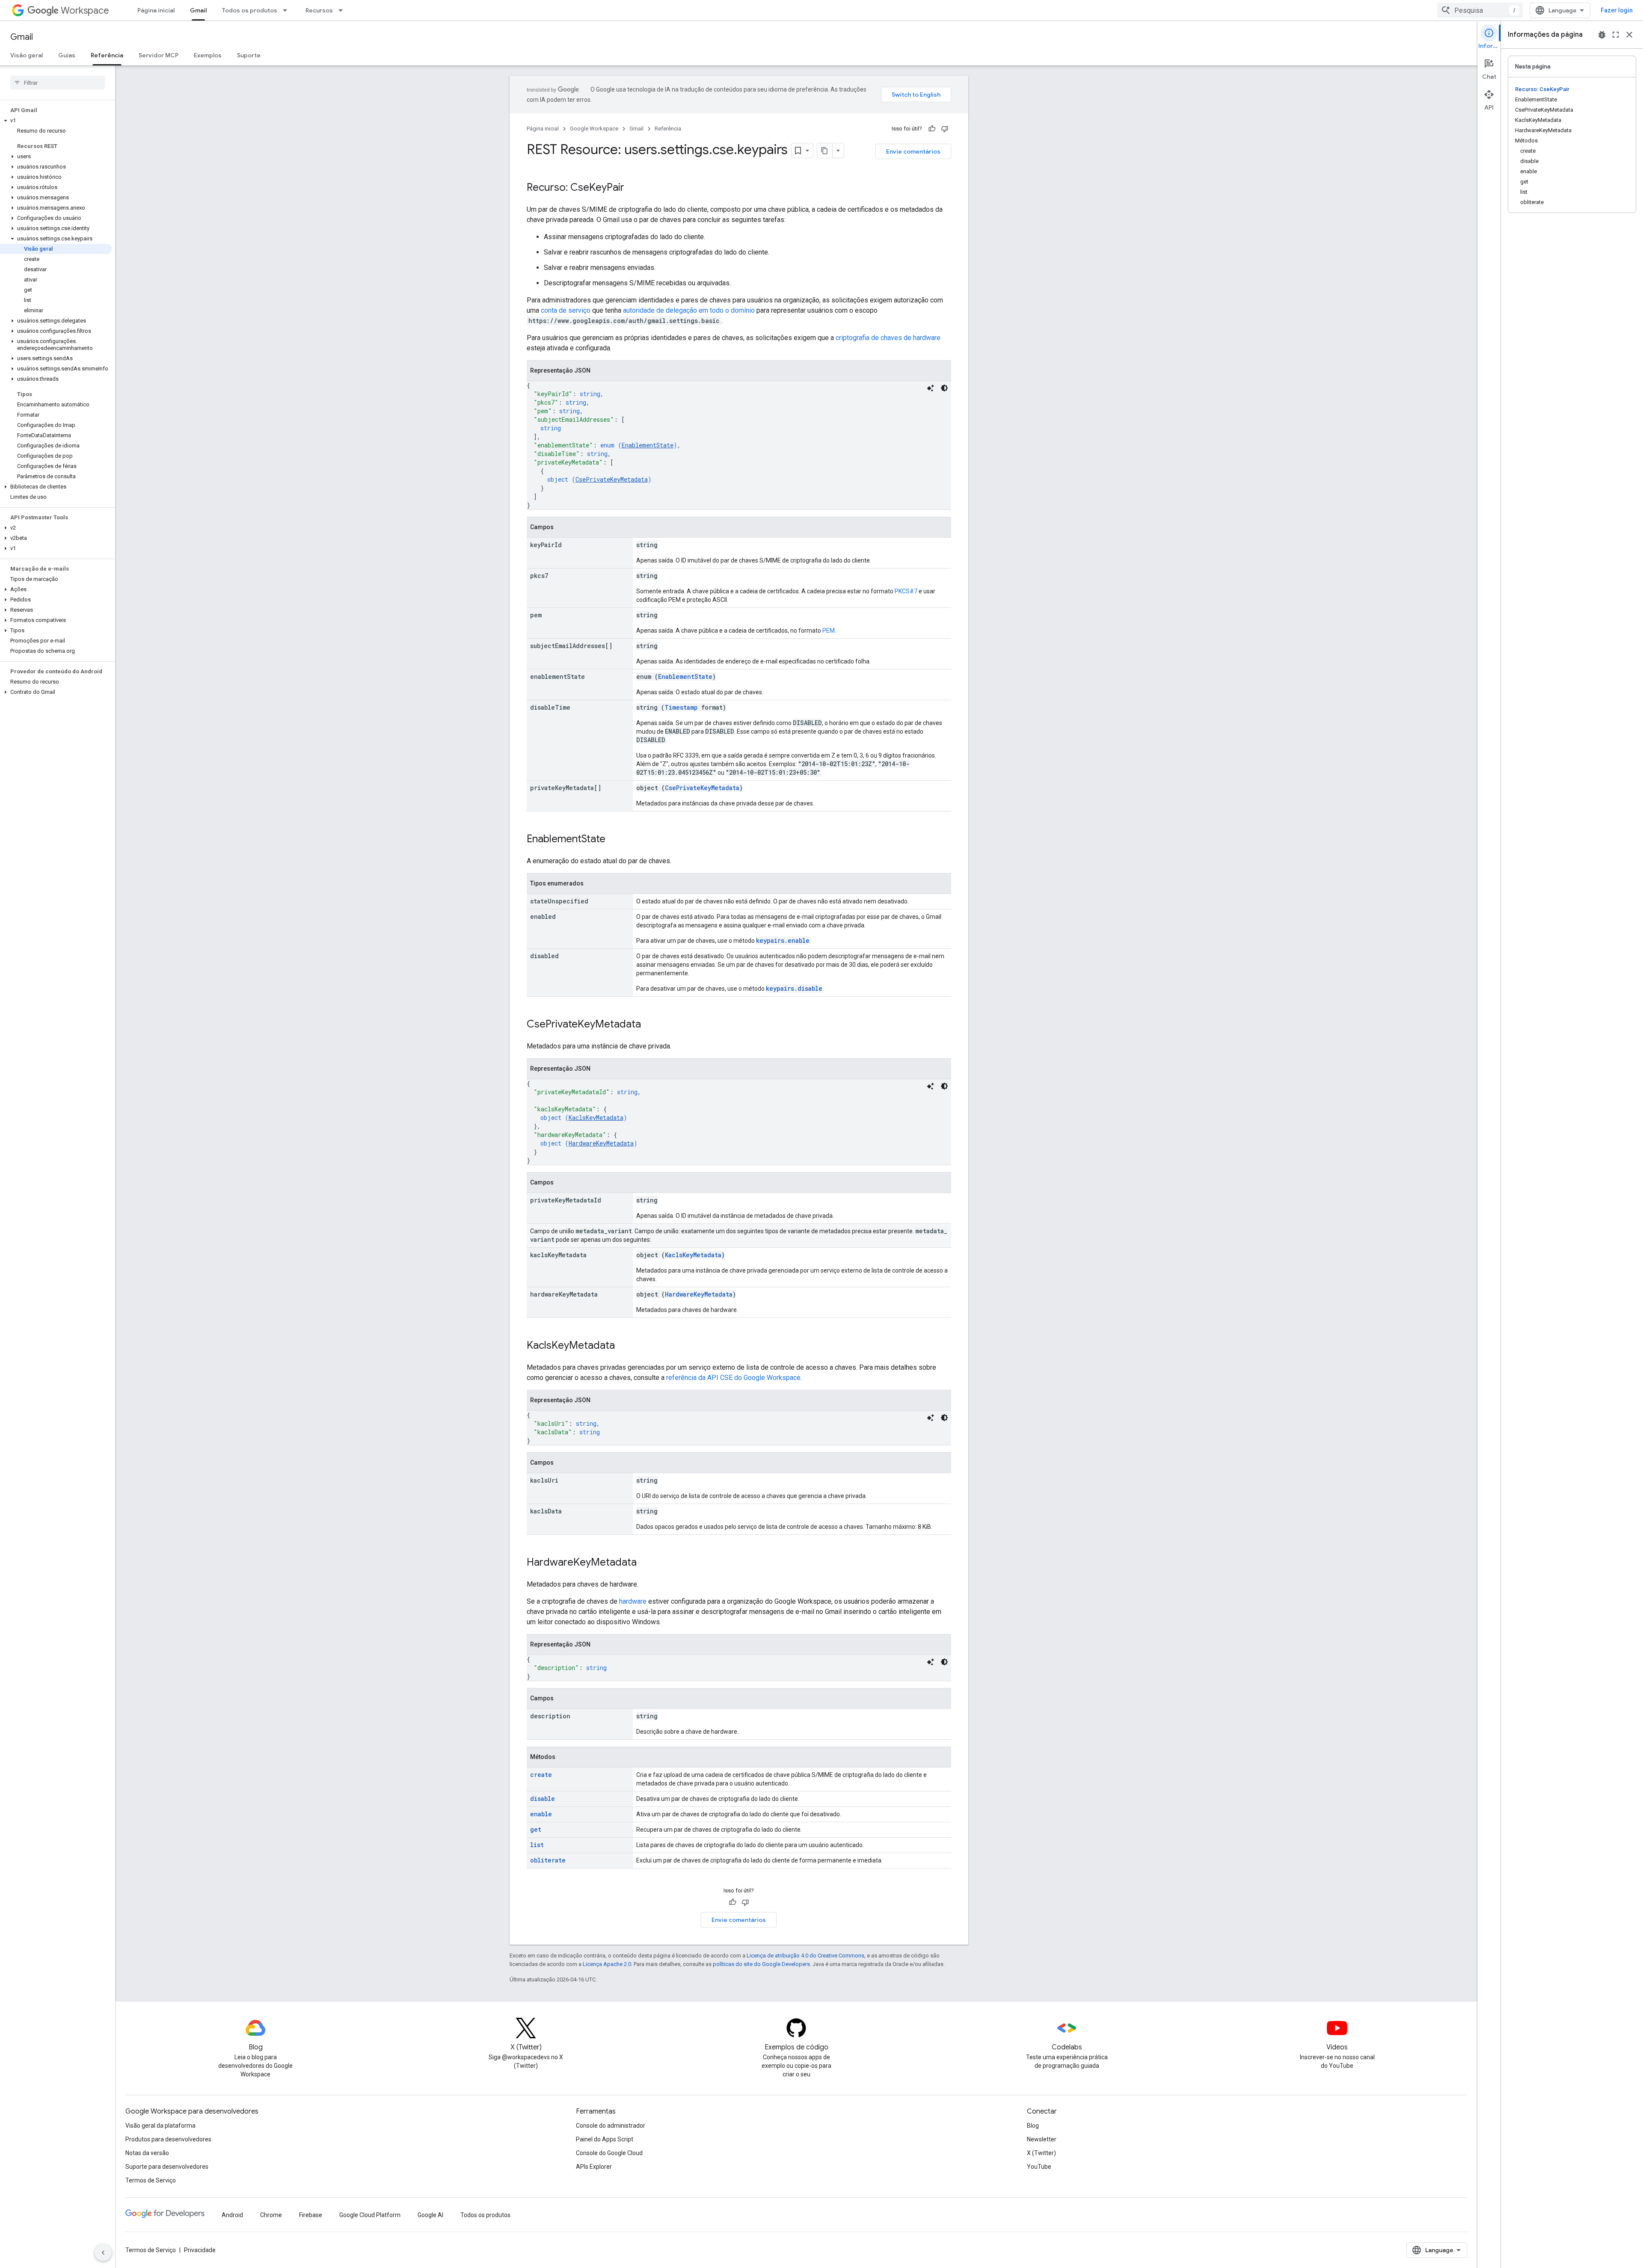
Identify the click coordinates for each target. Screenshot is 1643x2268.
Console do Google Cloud (609, 2153)
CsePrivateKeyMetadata (612, 479)
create (541, 1775)
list (537, 1845)
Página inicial (156, 10)
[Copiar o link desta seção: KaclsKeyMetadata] (623, 1346)
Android (232, 2215)
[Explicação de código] (931, 388)
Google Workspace (594, 129)
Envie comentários (913, 151)
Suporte (249, 55)
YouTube (1039, 2167)
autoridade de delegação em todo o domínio (689, 310)
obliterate (548, 1860)
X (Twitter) (1041, 2153)
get (536, 1829)
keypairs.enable (783, 940)
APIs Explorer (594, 2167)
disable (543, 1799)
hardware (633, 1601)
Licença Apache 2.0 (607, 1964)
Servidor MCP (159, 55)
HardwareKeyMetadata (601, 1143)
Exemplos (208, 55)
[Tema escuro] (944, 388)
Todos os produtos (250, 10)
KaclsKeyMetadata (596, 1118)
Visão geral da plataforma (160, 2126)
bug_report (1602, 35)
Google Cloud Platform (370, 2215)
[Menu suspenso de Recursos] (343, 10)
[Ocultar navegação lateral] (103, 2253)
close (1629, 35)
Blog (1033, 2126)
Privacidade (200, 2250)
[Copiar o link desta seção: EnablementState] (614, 840)
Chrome (271, 2215)
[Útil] (932, 129)
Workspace (85, 10)
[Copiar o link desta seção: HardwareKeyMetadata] (645, 1563)
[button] (56, 121)
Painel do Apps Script (605, 2139)
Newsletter (1042, 2139)
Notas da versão (147, 2153)
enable (541, 1814)
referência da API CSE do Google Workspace (733, 1378)
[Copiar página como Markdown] (825, 151)
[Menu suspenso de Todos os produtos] (288, 10)
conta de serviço (566, 310)
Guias (67, 55)
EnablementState (648, 445)
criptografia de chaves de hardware (888, 338)
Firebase (311, 2215)
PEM (829, 631)
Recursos (319, 10)
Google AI (430, 2215)
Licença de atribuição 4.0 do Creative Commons (805, 1956)
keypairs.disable (794, 988)
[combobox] (1480, 10)
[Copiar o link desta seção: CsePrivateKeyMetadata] (649, 1025)
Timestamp (681, 707)
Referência (107, 55)
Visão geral (27, 55)
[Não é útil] (945, 129)
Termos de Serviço (151, 2180)
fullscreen (1616, 35)
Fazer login (1617, 10)
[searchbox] (58, 83)
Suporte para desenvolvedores (167, 2167)
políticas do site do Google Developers (761, 1964)
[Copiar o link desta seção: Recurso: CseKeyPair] (633, 188)
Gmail (198, 10)
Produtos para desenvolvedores (168, 2139)
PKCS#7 (906, 591)
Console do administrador (611, 2126)
